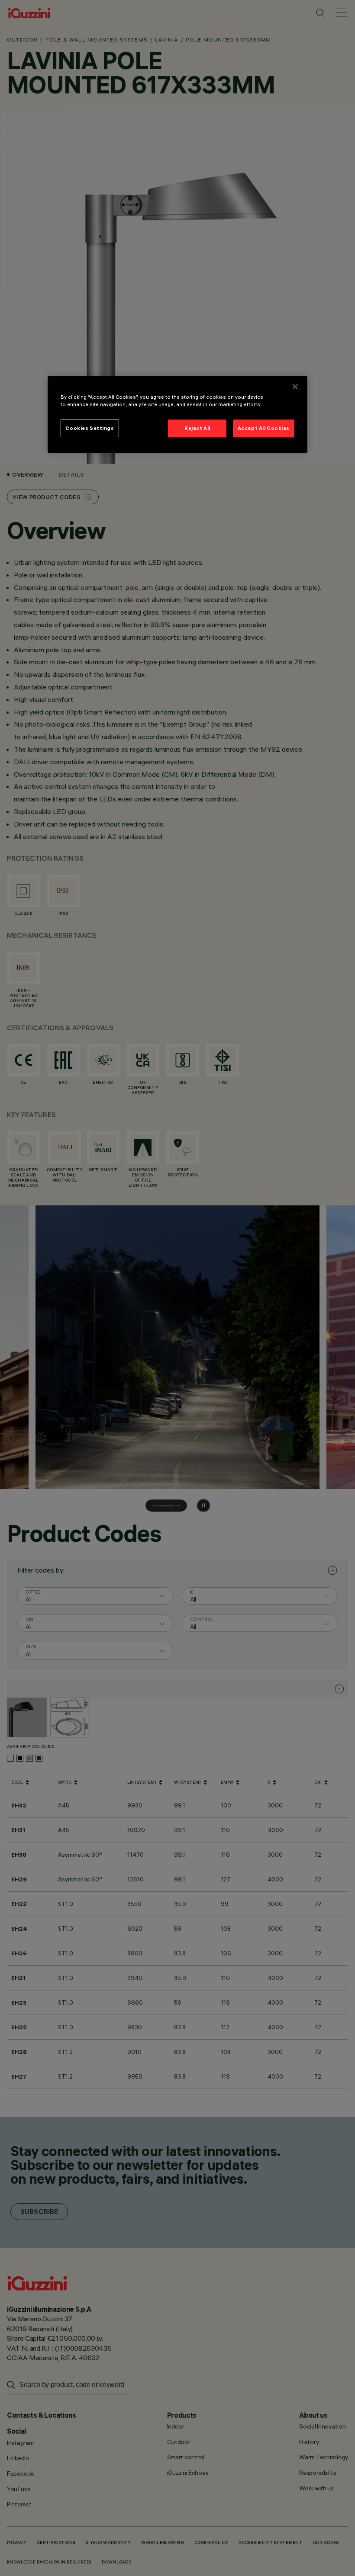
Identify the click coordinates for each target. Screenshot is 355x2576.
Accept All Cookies (264, 428)
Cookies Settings (90, 428)
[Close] (295, 387)
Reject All (197, 428)
